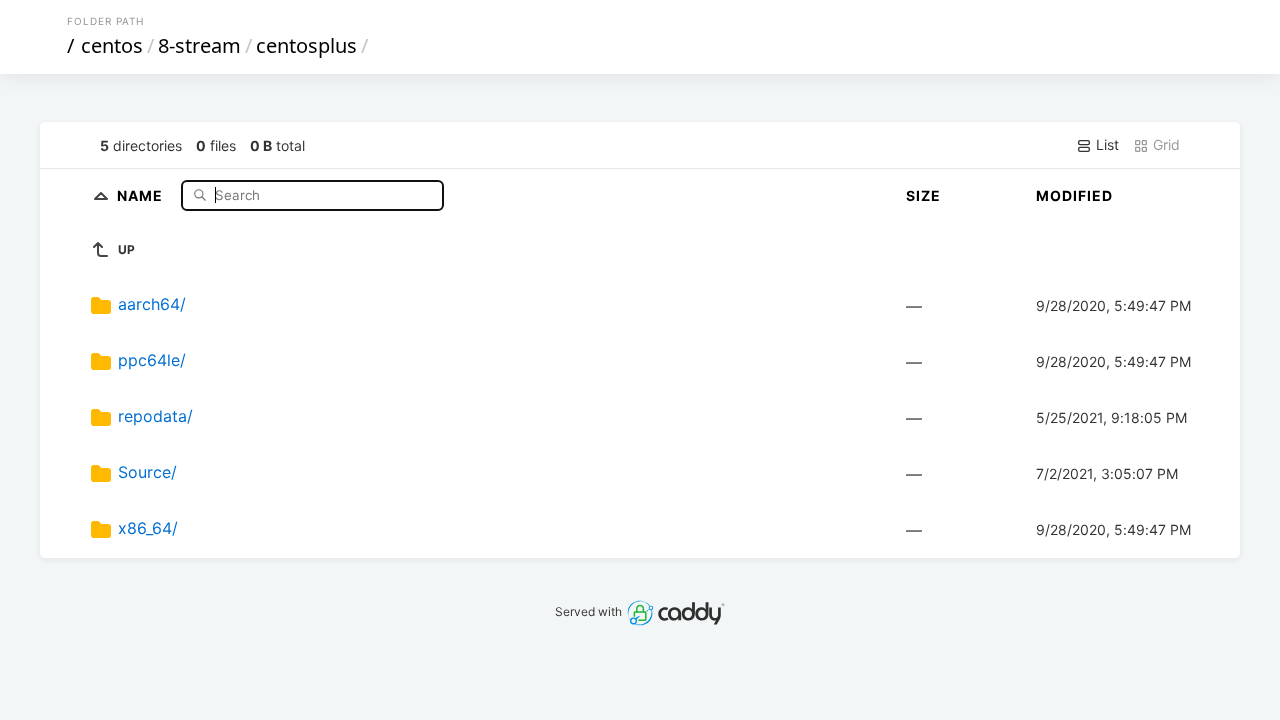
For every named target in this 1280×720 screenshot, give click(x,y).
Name (142, 194)
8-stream (199, 45)
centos (112, 45)
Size (923, 195)
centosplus (306, 45)
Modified (1074, 195)
